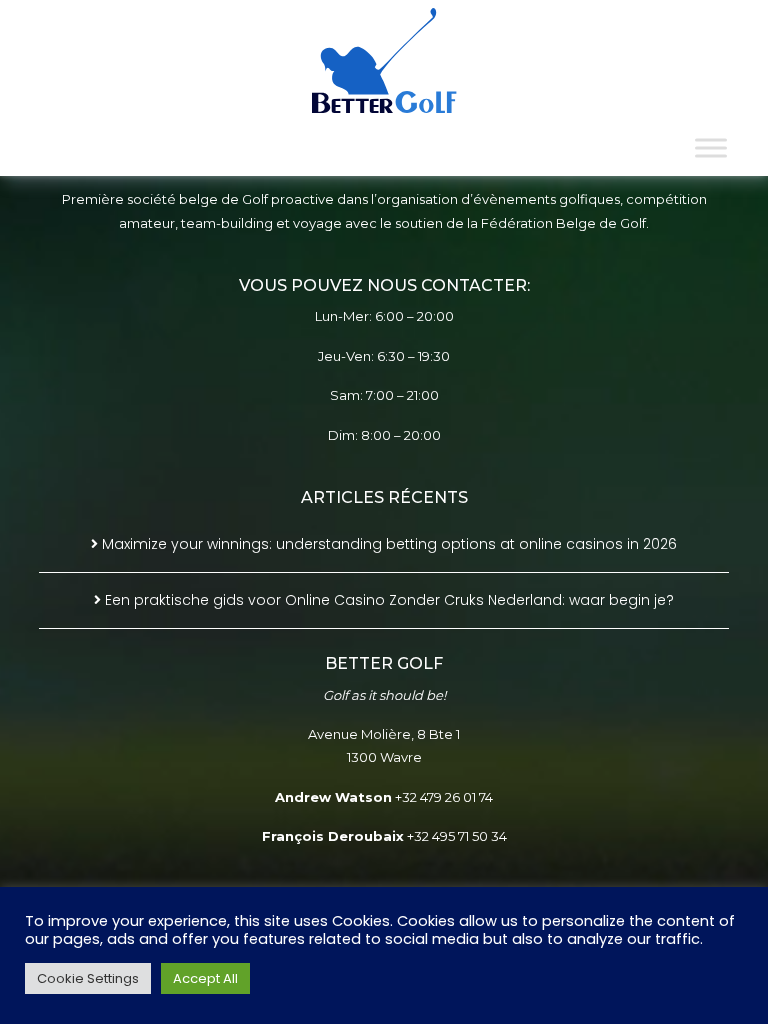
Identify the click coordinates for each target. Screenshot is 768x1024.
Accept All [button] (205, 978)
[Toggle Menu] (711, 147)
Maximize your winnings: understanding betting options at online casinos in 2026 (389, 544)
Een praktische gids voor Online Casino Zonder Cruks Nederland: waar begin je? (389, 600)
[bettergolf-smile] (384, 60)
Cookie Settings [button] (88, 978)
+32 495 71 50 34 (457, 836)
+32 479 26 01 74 (444, 797)
